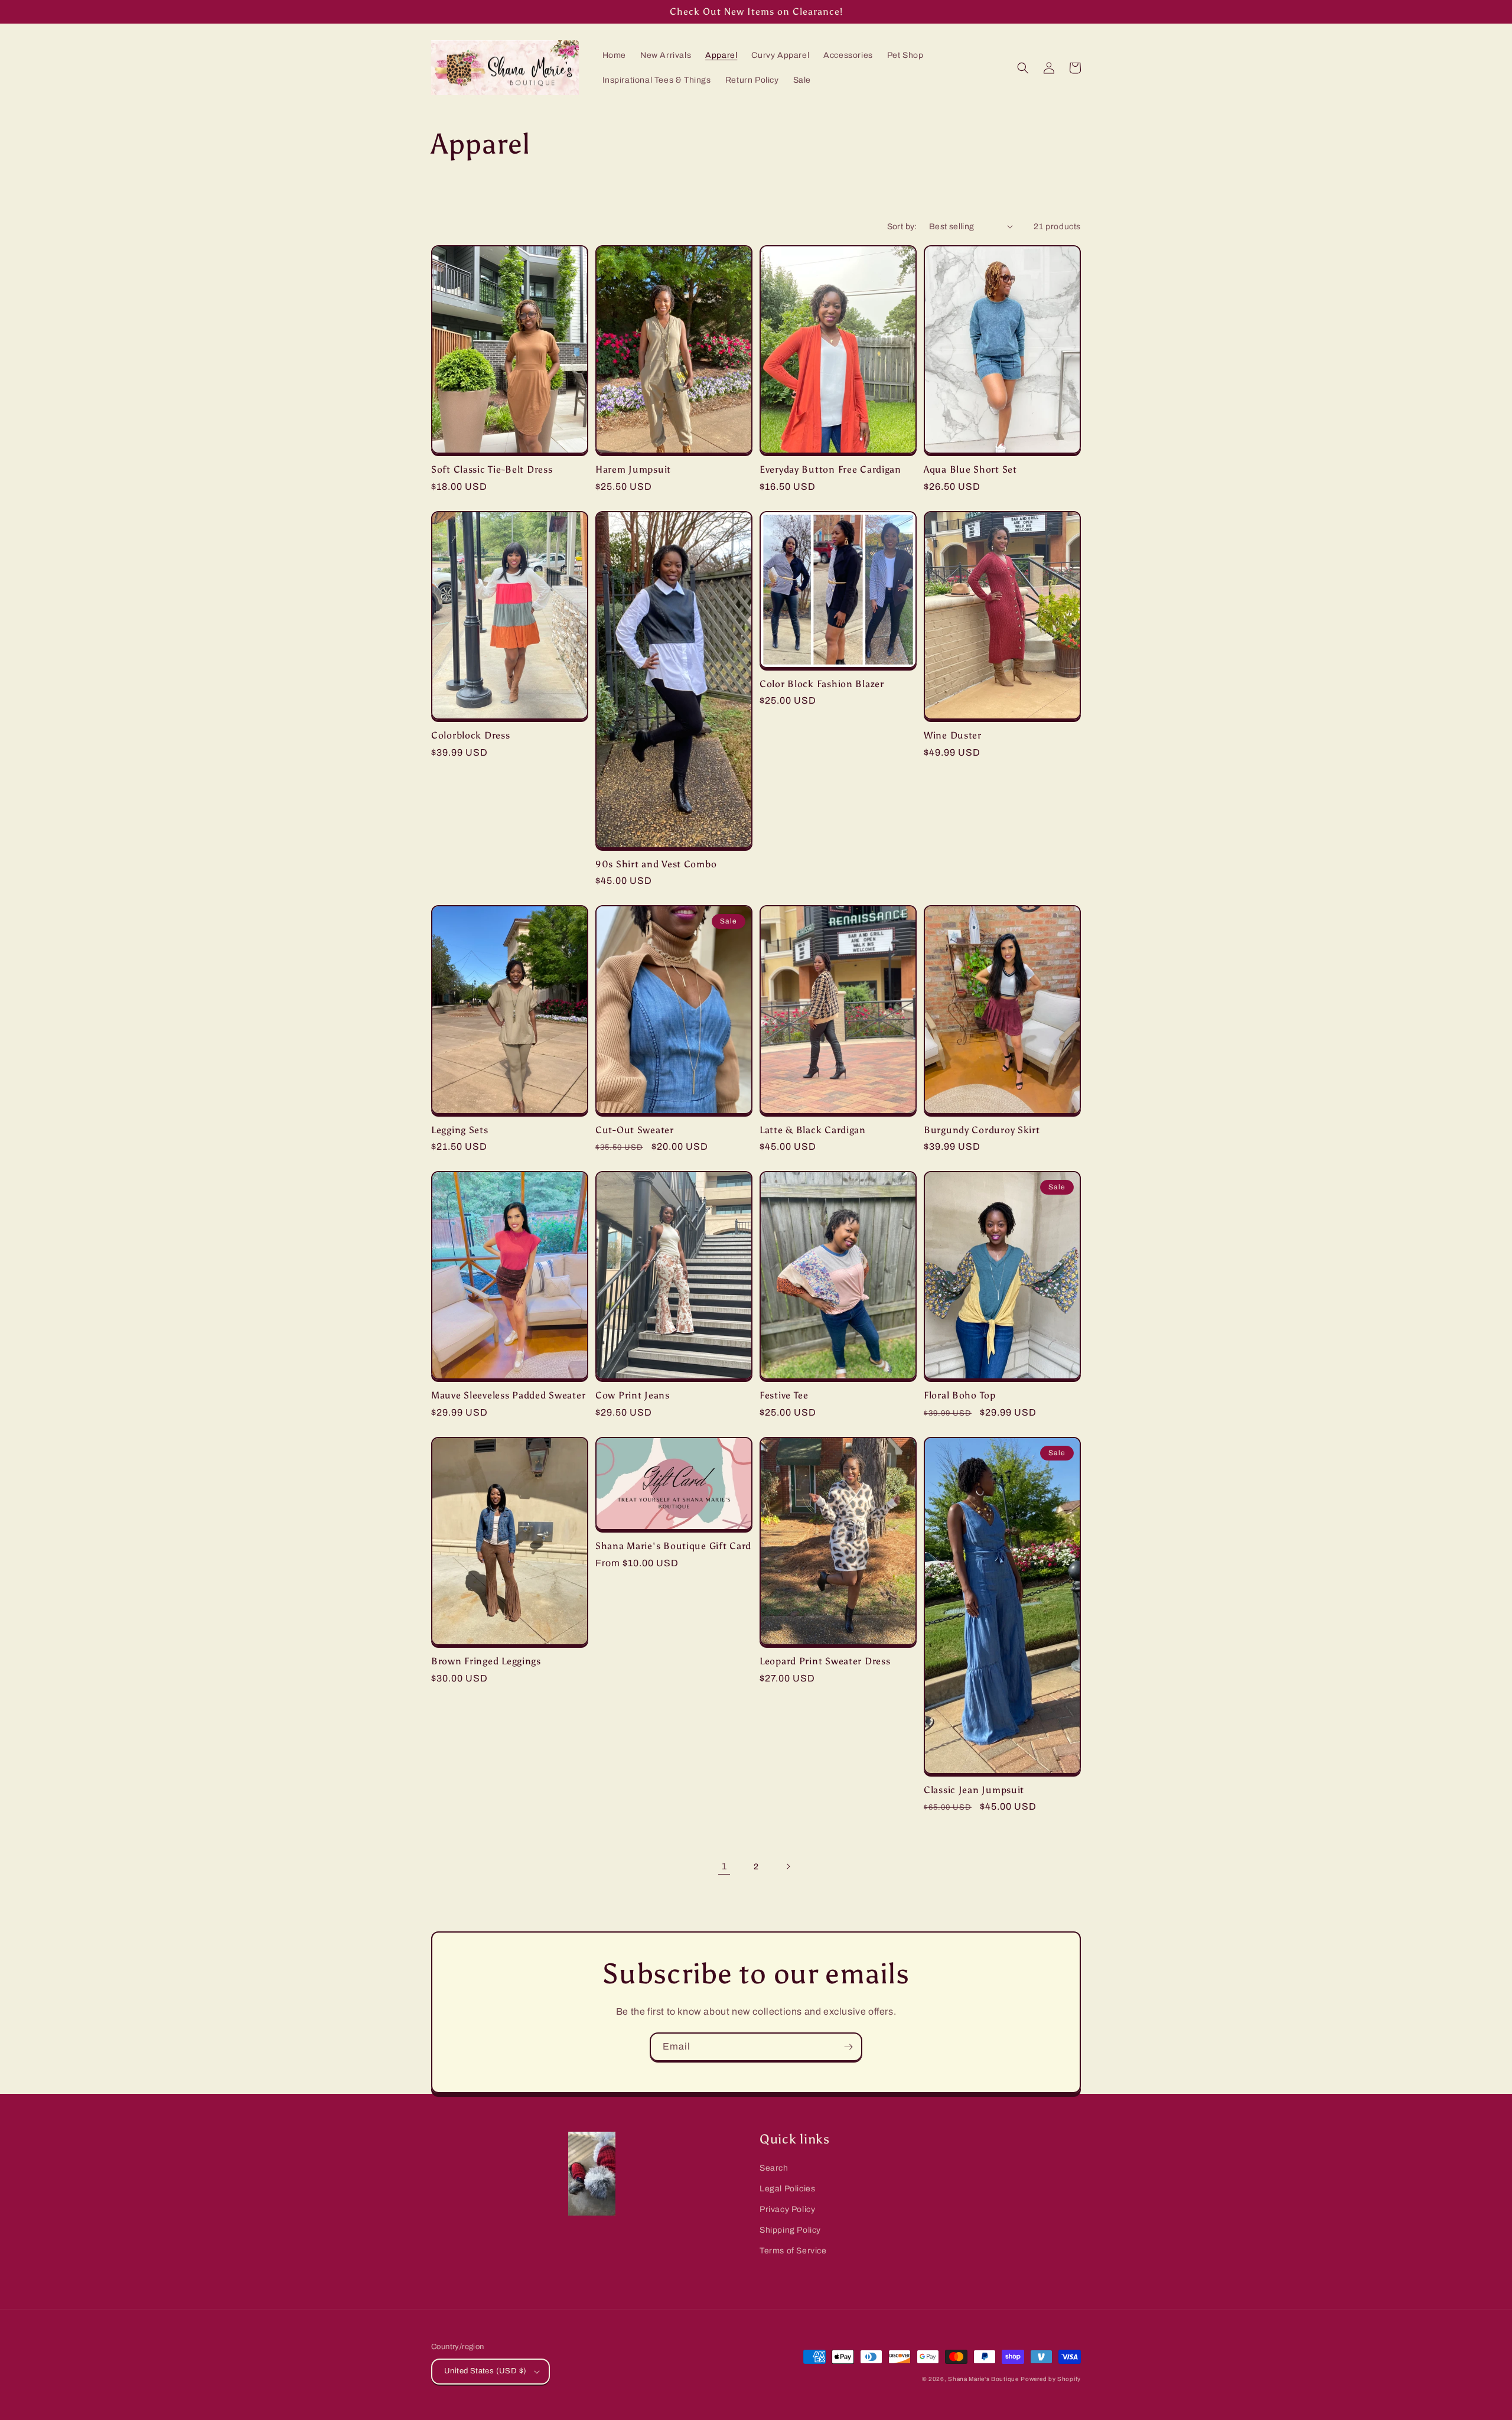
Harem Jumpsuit (633, 469)
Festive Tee (784, 1395)
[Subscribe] (848, 2047)
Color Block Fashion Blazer (822, 684)
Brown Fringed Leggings (486, 1661)
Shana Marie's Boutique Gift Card (673, 1546)
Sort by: (902, 227)
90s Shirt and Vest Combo (656, 864)
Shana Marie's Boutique (983, 2379)
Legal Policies (787, 2189)
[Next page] (788, 1866)
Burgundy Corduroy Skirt (982, 1130)
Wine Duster (953, 735)
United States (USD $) (485, 2371)
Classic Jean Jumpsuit (974, 1790)
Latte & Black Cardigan (813, 1130)
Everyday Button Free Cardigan (830, 469)
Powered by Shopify (1051, 2379)
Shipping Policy (790, 2230)
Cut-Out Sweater (635, 1130)
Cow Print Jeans (633, 1395)
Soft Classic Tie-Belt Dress (492, 469)
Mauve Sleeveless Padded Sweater (508, 1395)
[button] (1023, 68)
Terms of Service (793, 2251)
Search (774, 2168)
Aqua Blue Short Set (970, 469)
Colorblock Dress (471, 735)
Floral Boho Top (960, 1395)
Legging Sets (460, 1130)
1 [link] (724, 1866)
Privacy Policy (787, 2209)
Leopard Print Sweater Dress (825, 1661)
